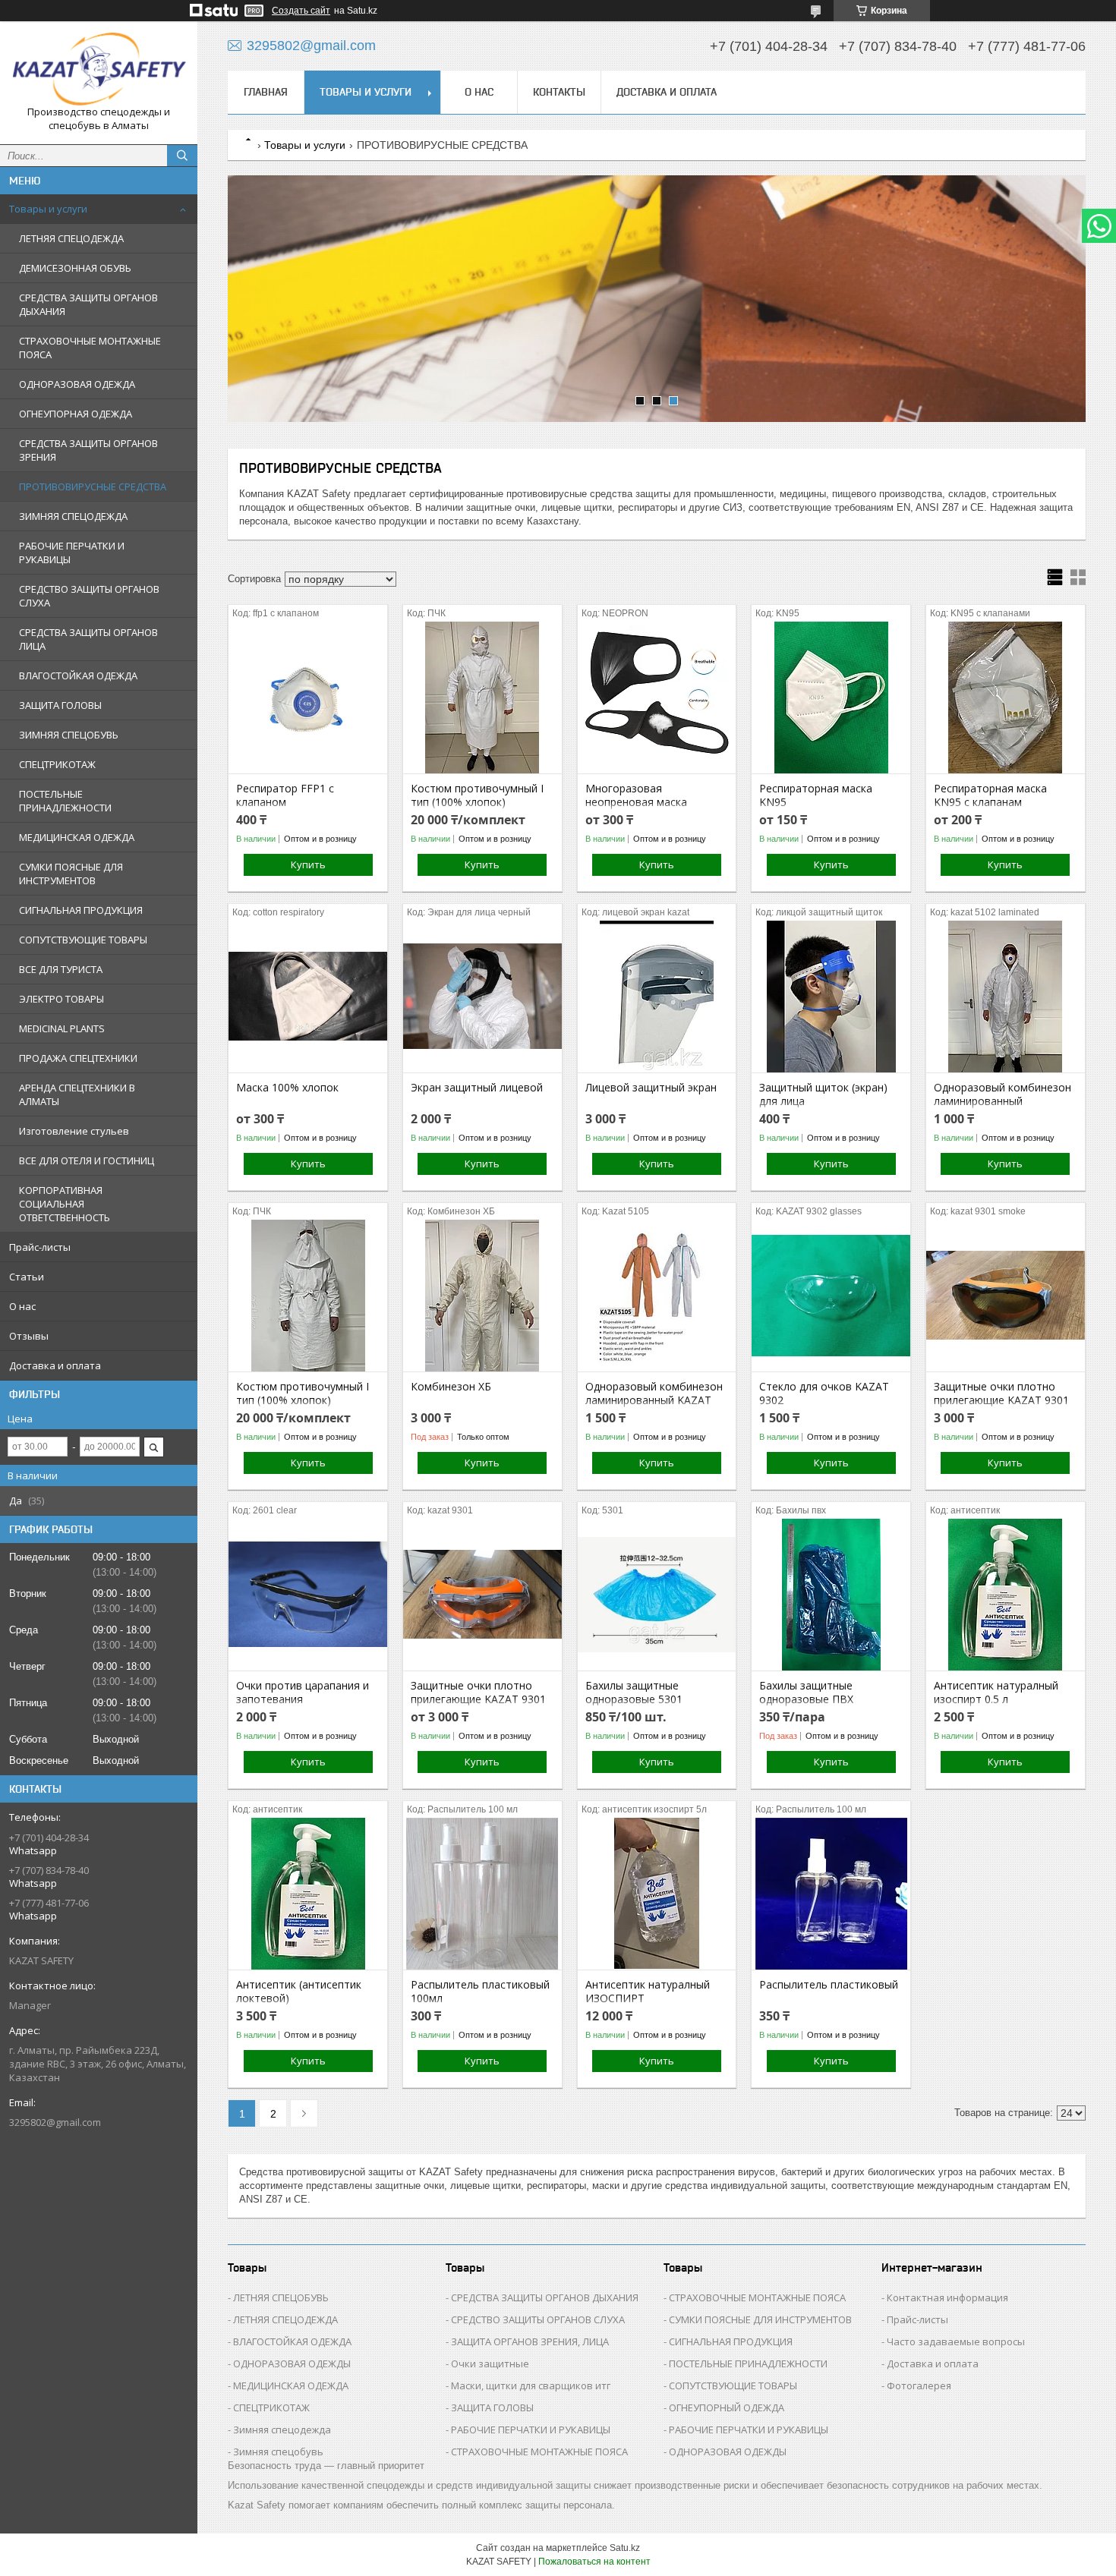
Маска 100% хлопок (287, 1088)
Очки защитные (490, 2363)
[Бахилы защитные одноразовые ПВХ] (831, 1595)
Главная (266, 92)
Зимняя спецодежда (282, 2430)
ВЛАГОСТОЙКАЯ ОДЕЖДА (78, 675)
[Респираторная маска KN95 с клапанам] (1006, 698)
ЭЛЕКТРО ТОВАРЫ (61, 999)
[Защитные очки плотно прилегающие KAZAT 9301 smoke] (1006, 1296)
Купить (308, 864)
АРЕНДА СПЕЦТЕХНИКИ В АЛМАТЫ (77, 1094)
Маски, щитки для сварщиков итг (531, 2385)
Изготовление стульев (74, 1131)
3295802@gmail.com (55, 2122)
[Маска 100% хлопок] (308, 997)
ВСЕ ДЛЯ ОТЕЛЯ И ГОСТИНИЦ (87, 1160)
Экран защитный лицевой (477, 1088)
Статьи (27, 1277)
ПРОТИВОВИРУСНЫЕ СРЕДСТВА (93, 487)
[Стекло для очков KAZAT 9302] (831, 1296)
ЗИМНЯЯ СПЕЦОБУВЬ (69, 735)
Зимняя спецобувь (278, 2452)
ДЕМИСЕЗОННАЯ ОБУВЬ (75, 268)
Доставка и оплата (55, 1365)
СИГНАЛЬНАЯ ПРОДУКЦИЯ (81, 910)
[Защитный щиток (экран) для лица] (831, 997)
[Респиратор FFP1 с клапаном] (308, 698)
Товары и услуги (48, 209)
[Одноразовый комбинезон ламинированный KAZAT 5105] (657, 1296)
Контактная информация (947, 2297)
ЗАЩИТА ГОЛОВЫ (60, 705)
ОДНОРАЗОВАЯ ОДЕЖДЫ (292, 2363)
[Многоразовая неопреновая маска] (657, 698)
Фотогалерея (919, 2385)
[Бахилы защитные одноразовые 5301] (657, 1595)
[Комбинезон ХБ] (482, 1296)
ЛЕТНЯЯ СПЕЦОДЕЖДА (71, 238)
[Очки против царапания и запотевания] (308, 1595)
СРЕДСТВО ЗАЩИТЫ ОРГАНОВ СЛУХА (89, 596)
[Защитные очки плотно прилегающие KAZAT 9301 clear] (482, 1595)
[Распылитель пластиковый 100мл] (482, 1894)
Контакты (559, 92)
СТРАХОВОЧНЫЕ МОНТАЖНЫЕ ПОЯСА (90, 348)
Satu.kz (625, 2548)
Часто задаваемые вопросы (956, 2341)
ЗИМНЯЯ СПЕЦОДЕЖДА (73, 516)
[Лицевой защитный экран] (657, 997)
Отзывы (29, 1336)
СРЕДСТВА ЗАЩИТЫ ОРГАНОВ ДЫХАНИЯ (88, 304)
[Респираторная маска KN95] (831, 698)
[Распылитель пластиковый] (831, 1894)
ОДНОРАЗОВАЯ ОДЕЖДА (77, 384)
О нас (22, 1306)
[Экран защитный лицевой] (482, 997)
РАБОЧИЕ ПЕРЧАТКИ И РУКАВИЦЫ (72, 553)
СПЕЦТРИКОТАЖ (57, 764)
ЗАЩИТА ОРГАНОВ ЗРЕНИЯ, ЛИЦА (530, 2341)
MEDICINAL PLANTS (62, 1028)
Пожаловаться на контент (594, 2562)
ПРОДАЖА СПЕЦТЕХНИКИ (78, 1058)
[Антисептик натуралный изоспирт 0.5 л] (1006, 1595)
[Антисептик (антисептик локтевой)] (308, 1894)
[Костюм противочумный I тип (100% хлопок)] (482, 698)
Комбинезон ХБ (451, 1387)
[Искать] (182, 156)
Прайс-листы (40, 1247)
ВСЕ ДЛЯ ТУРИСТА (61, 969)
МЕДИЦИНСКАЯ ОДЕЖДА (77, 837)
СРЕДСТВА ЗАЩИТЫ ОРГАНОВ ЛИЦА (88, 639)
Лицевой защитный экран (651, 1088)
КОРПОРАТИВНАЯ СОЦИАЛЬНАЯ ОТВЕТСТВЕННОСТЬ (65, 1204)
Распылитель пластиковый (829, 1985)
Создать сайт (301, 11)
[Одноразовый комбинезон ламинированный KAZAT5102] (1006, 997)
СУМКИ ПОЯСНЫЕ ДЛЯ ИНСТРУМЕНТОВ (71, 874)
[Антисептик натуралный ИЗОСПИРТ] (657, 1894)
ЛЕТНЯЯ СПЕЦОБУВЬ (281, 2297)
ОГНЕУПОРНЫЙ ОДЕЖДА (727, 2408)
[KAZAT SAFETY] (99, 69)
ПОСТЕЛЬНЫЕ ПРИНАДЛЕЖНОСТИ (65, 801)
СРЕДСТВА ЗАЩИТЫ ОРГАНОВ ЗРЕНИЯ (88, 450)
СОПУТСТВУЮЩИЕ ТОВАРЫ (83, 940)
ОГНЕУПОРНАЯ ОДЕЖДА (76, 414)
